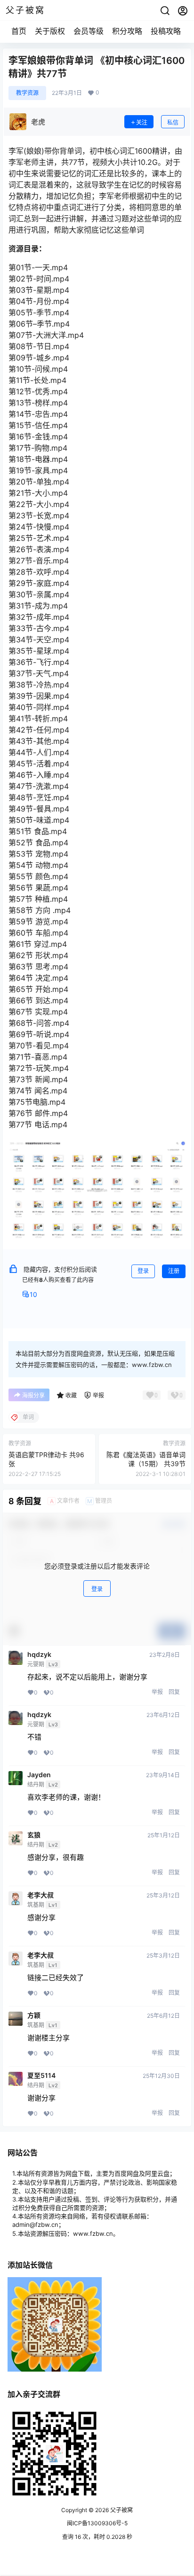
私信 (173, 122)
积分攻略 (127, 31)
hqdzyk (39, 1655)
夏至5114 (41, 2076)
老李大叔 (40, 1895)
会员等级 (89, 31)
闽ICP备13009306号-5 (97, 2523)
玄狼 (34, 1835)
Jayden (39, 1775)
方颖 (34, 2015)
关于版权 (50, 31)
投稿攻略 (166, 31)
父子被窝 (121, 2510)
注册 (174, 1271)
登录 (143, 1271)
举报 (157, 1692)
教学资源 (27, 93)
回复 (174, 1692)
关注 (142, 122)
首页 (19, 31)
